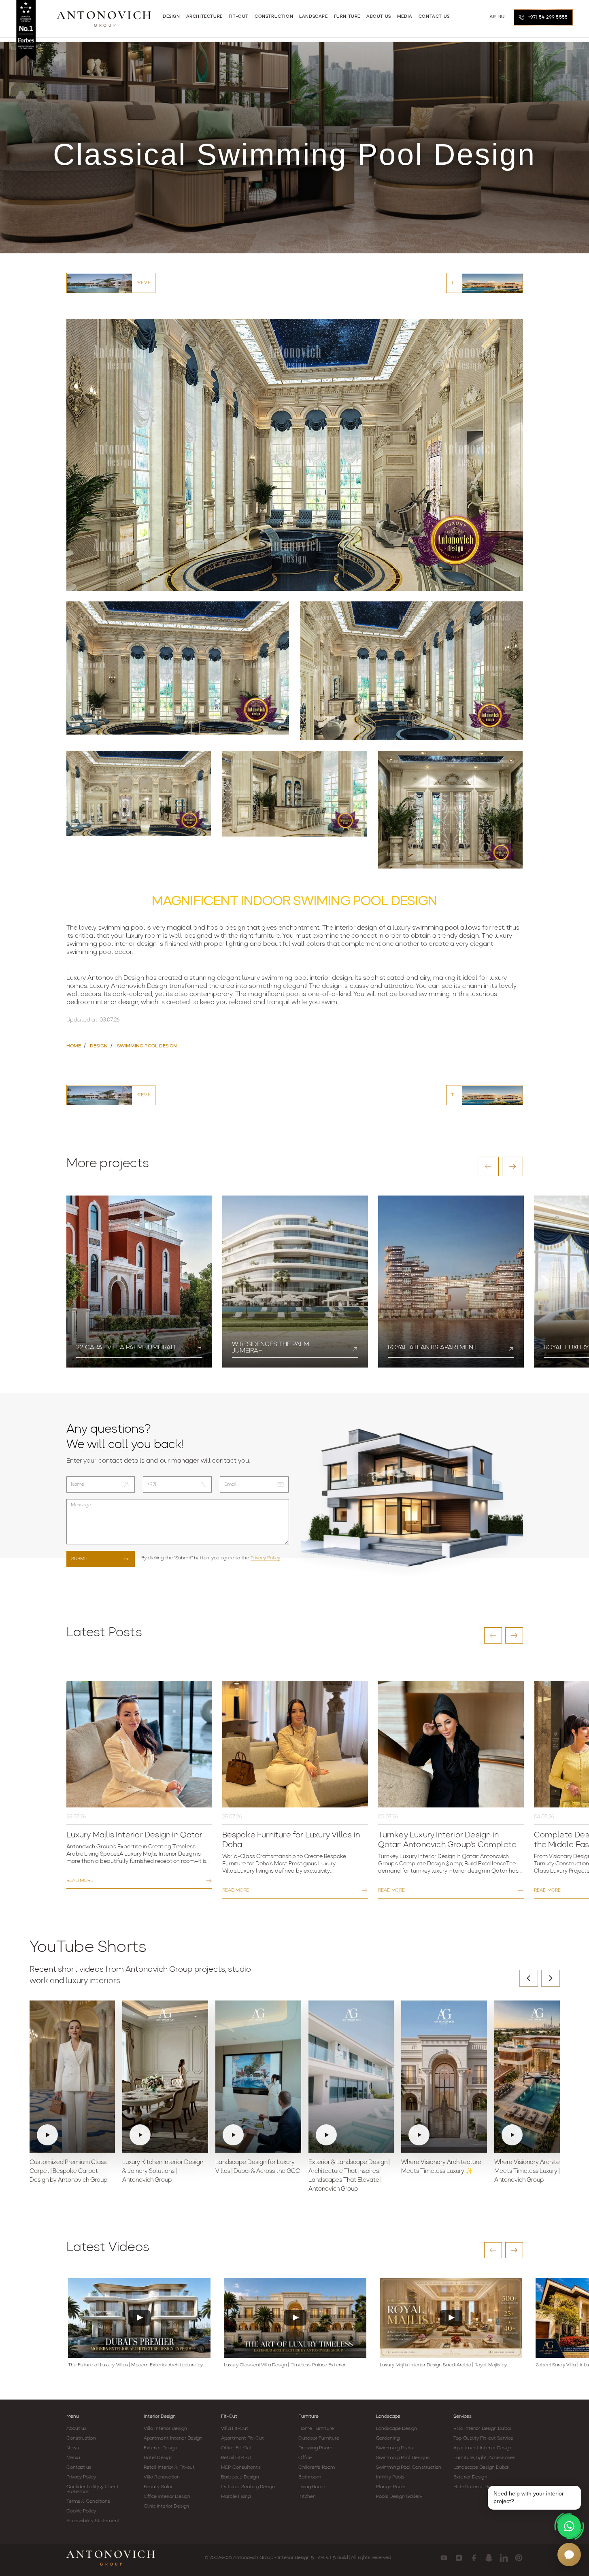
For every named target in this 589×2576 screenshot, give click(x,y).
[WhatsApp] (569, 2526)
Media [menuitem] (405, 17)
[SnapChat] (489, 2558)
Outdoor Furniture (319, 2438)
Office (305, 2458)
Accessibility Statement (93, 2521)
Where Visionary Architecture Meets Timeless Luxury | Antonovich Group (534, 2171)
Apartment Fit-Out (242, 2438)
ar (493, 17)
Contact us (79, 2468)
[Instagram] (459, 2558)
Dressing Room (315, 2448)
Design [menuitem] (171, 17)
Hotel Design (158, 2458)
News (73, 2448)
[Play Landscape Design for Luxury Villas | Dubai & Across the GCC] (258, 2077)
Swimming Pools (394, 2448)
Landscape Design (397, 2429)
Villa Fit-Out (235, 2429)
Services (462, 2417)
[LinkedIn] (504, 2558)
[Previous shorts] (529, 1978)
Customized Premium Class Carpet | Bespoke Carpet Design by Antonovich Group (68, 2171)
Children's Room (317, 2468)
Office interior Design (167, 2497)
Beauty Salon (159, 2487)
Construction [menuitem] (274, 17)
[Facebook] (474, 2558)
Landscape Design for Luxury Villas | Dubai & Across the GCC (258, 2167)
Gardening (388, 2438)
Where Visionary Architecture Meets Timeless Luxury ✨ (441, 2167)
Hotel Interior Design (476, 2487)
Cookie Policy (81, 2511)
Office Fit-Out (236, 2448)
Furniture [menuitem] (347, 17)
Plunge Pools (391, 2487)
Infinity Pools (390, 2477)
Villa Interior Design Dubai (482, 2429)
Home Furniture (316, 2429)
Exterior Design (161, 2448)
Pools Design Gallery (399, 2497)
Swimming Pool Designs (403, 2458)
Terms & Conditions (88, 2502)
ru (502, 17)
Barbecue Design (240, 2477)
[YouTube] (444, 2558)
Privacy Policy (265, 1558)
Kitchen (307, 2497)
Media (73, 2458)
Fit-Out (229, 2417)
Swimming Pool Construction (409, 2468)
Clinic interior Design (166, 2506)
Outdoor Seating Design (248, 2487)
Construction (81, 2438)
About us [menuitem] (379, 17)
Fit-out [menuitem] (239, 17)
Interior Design (160, 2417)
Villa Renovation (162, 2477)
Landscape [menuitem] (313, 17)
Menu (73, 2417)
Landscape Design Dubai (481, 2468)
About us (77, 2429)
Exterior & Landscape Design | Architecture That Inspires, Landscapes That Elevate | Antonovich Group (349, 2176)
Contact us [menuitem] (434, 17)
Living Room (312, 2487)
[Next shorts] (551, 1978)
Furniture (308, 2417)
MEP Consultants (241, 2468)
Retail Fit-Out (236, 2458)
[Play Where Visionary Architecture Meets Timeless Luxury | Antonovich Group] (537, 2077)
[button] (488, 1166)
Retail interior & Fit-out (169, 2468)
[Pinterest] (519, 2558)
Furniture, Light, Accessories (484, 2458)
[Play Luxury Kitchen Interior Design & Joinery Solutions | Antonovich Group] (165, 2077)
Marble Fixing (236, 2497)
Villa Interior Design (165, 2429)
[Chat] (569, 2555)
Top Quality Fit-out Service (483, 2438)
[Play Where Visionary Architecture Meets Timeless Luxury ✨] (444, 2077)
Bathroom (310, 2477)
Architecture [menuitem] (204, 17)
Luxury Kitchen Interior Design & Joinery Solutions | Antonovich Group (163, 2171)
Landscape (388, 2417)
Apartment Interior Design (173, 2438)
